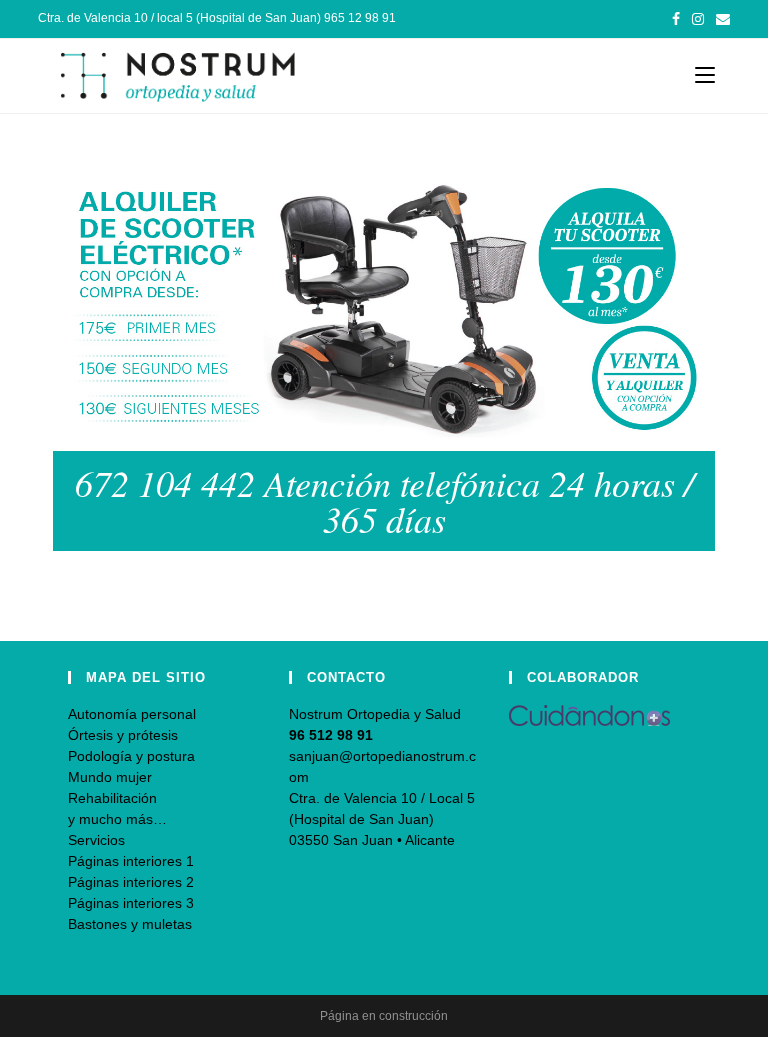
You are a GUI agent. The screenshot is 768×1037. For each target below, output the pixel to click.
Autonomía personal (132, 714)
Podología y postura (131, 756)
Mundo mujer (110, 777)
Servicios (96, 840)
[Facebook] (676, 19)
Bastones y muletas (130, 924)
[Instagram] (698, 19)
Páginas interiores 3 (131, 903)
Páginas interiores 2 (131, 882)
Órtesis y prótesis (123, 735)
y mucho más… (117, 819)
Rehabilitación (112, 798)
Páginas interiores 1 (131, 861)
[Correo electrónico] (720, 19)
